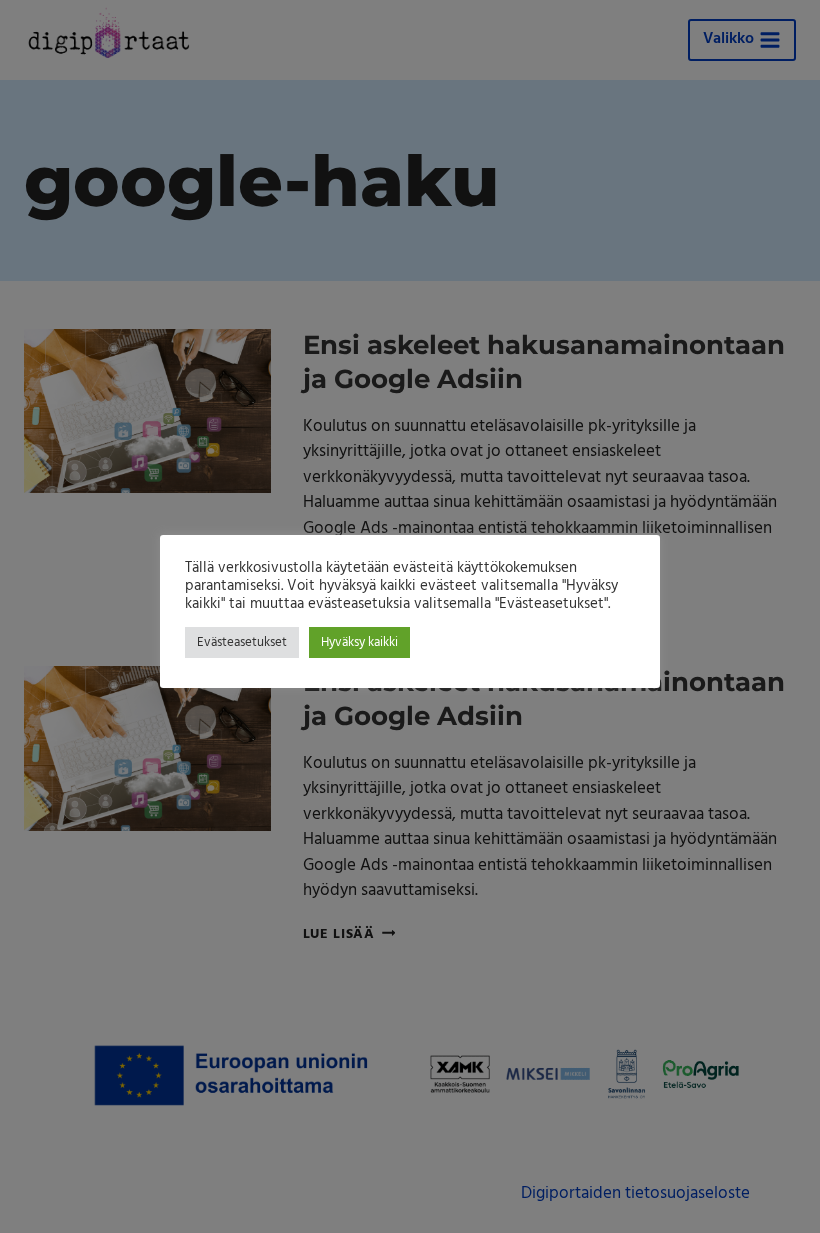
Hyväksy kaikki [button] (359, 642)
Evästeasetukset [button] (242, 642)
